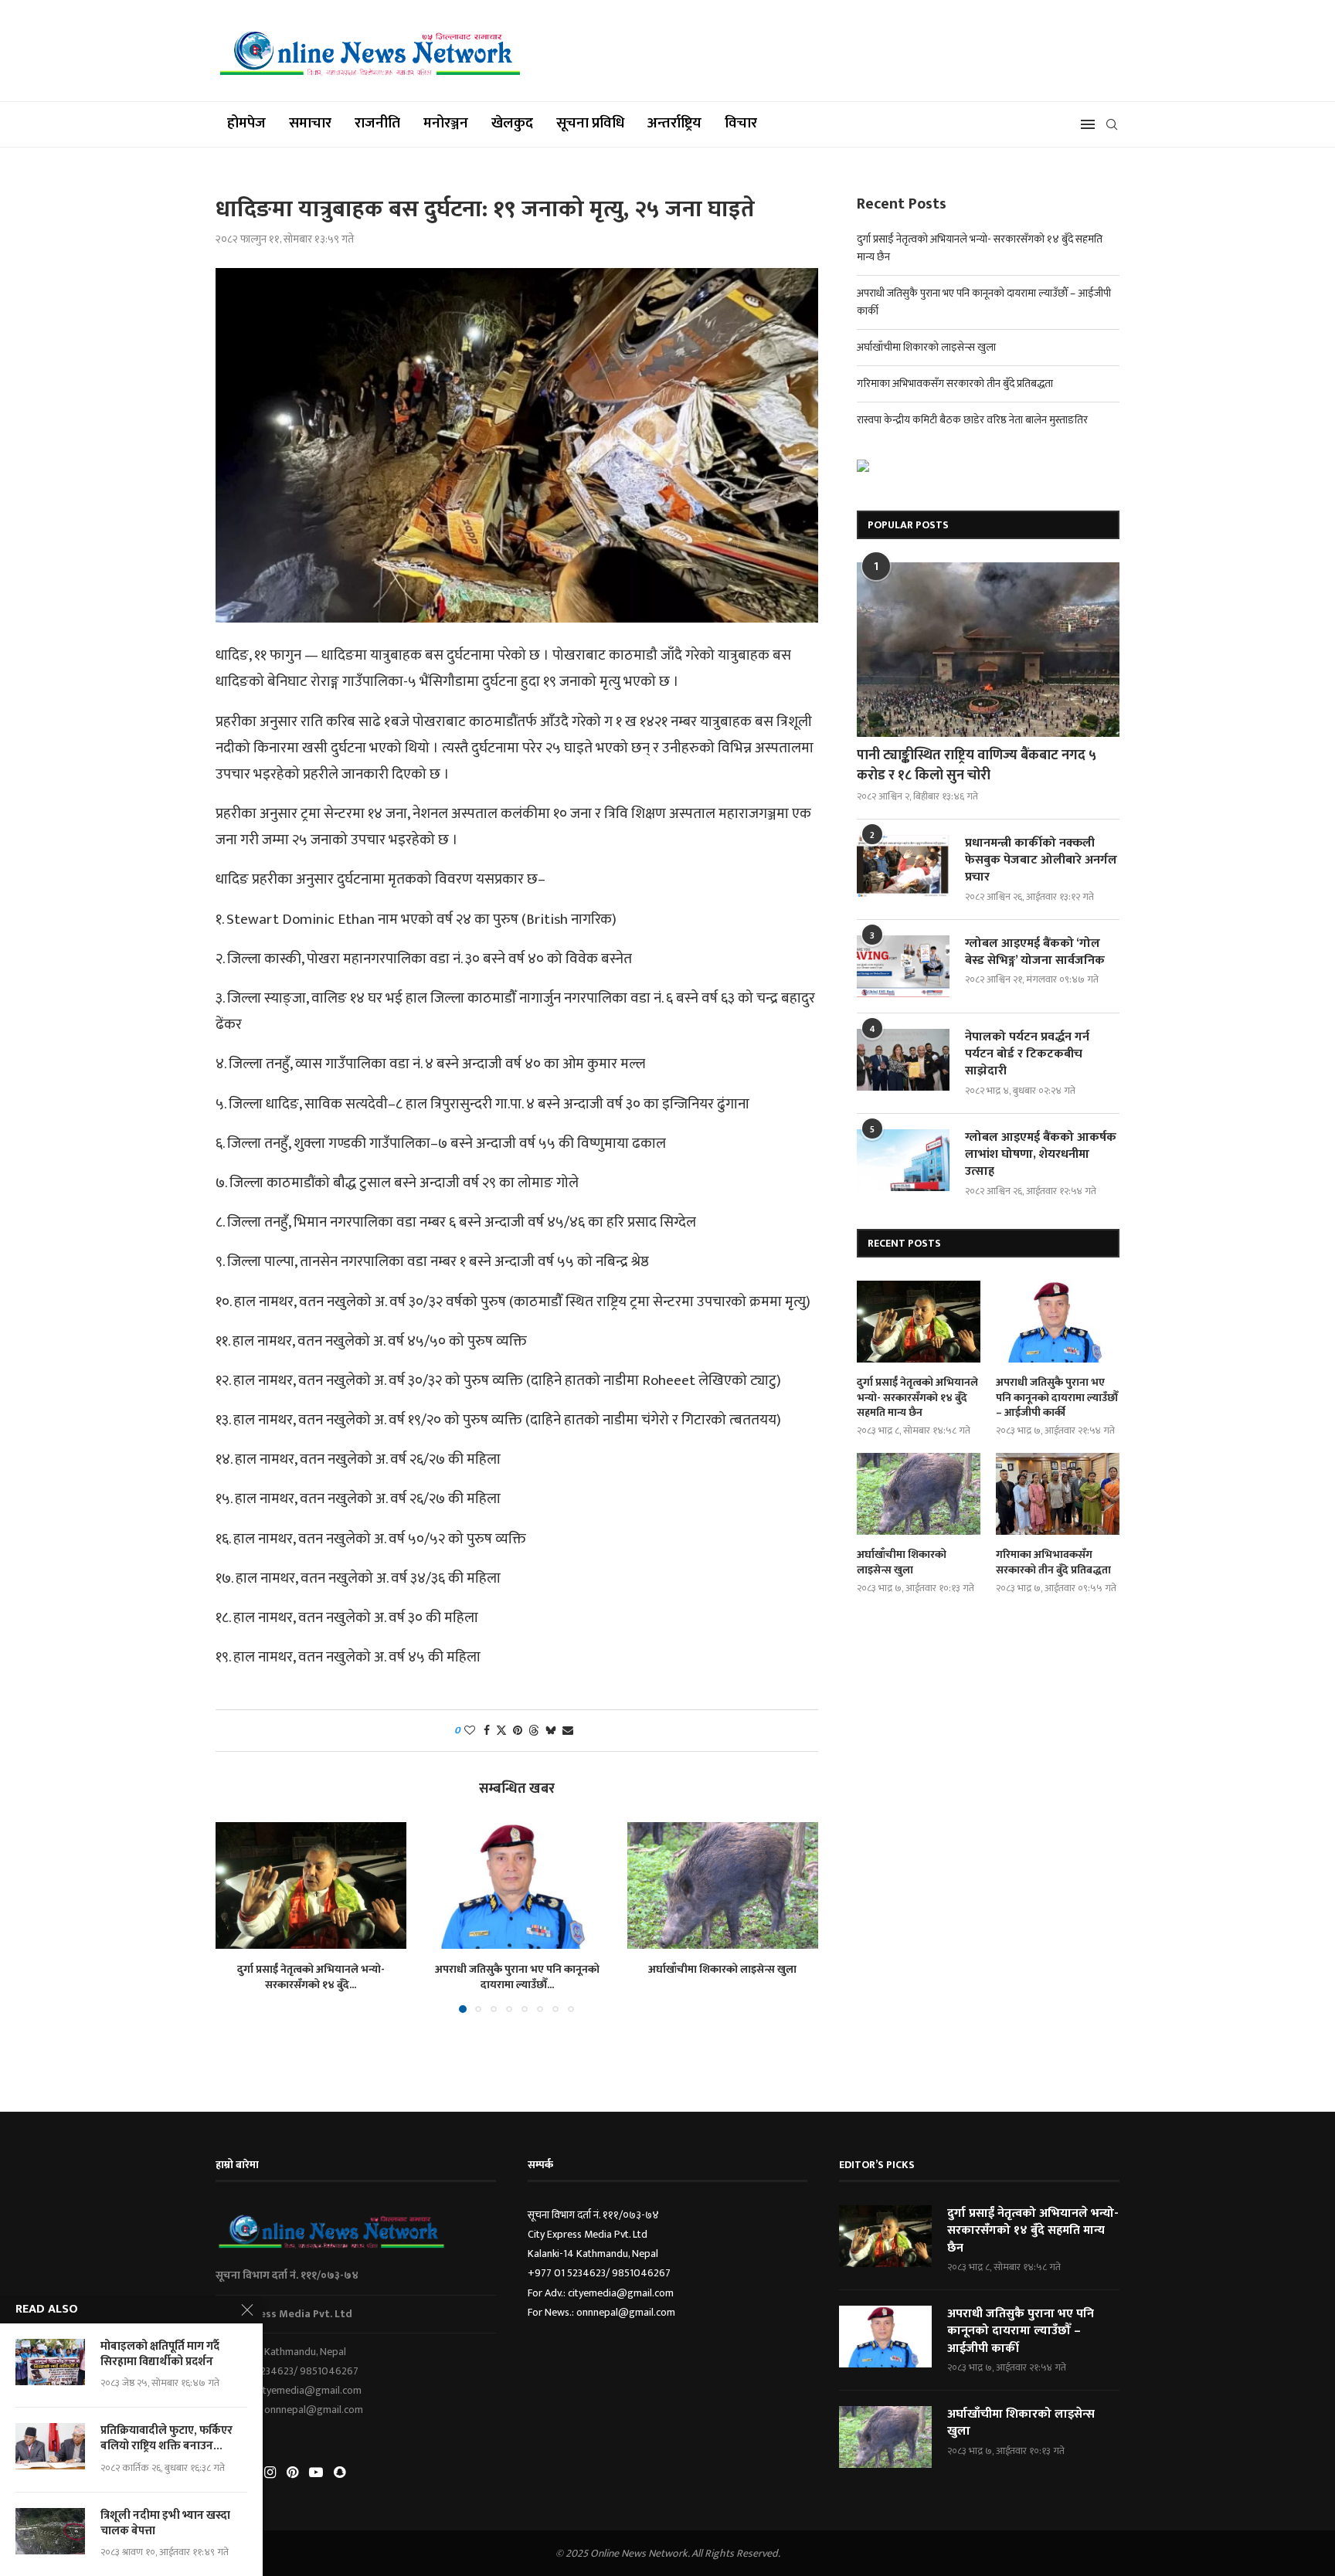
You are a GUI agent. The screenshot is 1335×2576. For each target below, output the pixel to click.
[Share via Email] (568, 1731)
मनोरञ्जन (446, 123)
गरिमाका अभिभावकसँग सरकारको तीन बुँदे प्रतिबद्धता (955, 384)
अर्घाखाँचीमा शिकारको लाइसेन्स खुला (723, 1969)
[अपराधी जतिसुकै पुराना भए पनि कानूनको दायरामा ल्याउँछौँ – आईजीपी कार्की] (517, 1885)
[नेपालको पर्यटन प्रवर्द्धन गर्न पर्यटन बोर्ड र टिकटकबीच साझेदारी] (903, 1060)
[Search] (1112, 124)
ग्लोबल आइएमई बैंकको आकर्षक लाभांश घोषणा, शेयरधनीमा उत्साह (1041, 1155)
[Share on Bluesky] (551, 1731)
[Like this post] (470, 1731)
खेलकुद (512, 123)
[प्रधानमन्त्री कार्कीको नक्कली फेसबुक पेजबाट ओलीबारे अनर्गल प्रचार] (903, 866)
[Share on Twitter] (501, 1731)
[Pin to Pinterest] (518, 1731)
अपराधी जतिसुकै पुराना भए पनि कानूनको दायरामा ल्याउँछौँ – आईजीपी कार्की (1057, 1398)
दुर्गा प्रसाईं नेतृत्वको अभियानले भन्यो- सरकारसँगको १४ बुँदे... (311, 1977)
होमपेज (246, 123)
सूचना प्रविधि (590, 123)
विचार (741, 123)
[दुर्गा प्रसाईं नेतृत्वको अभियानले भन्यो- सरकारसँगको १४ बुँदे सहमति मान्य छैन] (311, 1885)
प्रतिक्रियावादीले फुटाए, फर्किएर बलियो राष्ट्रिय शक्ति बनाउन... (166, 2439)
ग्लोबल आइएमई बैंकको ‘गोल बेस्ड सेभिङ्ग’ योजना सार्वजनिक (1035, 953)
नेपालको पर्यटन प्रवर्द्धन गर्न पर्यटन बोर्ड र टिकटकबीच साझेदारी (1027, 1055)
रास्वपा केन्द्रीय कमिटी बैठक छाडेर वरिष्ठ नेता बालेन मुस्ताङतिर (972, 420)
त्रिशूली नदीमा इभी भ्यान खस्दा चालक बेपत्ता (165, 2524)
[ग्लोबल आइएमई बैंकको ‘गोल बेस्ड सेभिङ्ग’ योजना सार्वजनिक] (903, 966)
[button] (236, 1916)
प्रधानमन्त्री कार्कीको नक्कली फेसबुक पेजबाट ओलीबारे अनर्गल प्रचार (1041, 861)
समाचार (310, 123)
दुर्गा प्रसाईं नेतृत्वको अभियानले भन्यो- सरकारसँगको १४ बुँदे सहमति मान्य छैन (917, 1398)
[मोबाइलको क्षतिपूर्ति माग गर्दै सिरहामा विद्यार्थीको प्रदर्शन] (50, 2362)
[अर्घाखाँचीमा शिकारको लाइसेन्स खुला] (723, 1885)
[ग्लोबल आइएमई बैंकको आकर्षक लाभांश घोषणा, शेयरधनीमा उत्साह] (903, 1160)
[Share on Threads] (534, 1731)
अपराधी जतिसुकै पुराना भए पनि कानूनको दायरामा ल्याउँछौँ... (516, 1977)
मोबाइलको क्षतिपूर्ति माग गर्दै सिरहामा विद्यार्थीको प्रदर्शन (160, 2355)
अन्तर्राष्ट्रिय (674, 123)
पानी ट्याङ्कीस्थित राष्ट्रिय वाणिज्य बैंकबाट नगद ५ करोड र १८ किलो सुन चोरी (977, 765)
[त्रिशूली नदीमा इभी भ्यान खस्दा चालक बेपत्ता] (50, 2531)
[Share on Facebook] (487, 1731)
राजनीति (377, 123)
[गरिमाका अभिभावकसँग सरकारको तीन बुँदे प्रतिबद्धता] (1058, 1494)
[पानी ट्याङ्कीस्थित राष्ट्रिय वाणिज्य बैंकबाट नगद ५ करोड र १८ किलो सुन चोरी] (988, 650)
